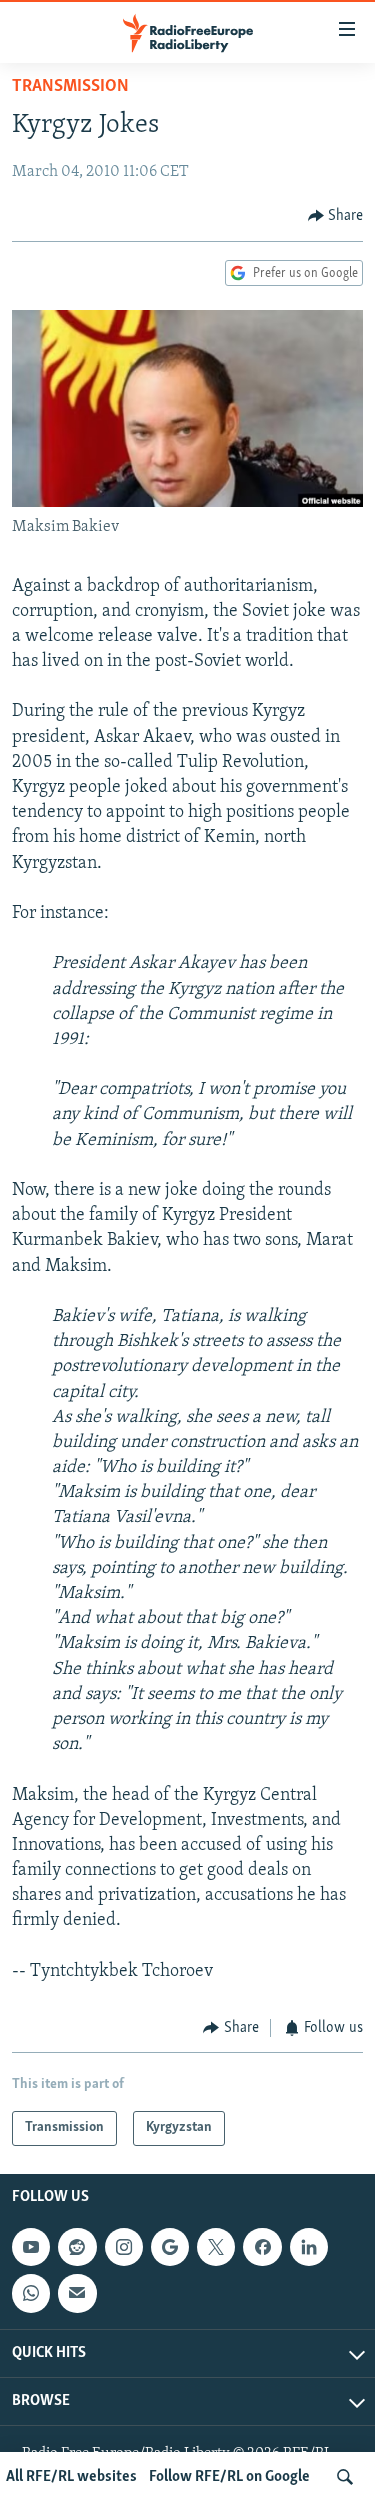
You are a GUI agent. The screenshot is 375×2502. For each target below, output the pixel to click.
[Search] (345, 2477)
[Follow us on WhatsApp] (31, 2293)
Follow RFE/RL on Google (229, 2477)
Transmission (70, 87)
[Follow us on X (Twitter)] (216, 2247)
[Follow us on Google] (170, 2247)
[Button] (336, 216)
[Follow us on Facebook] (262, 2247)
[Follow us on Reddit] (77, 2247)
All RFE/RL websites (71, 2477)
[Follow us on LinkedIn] (309, 2247)
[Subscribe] (77, 2293)
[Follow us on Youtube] (31, 2247)
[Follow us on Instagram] (124, 2247)
